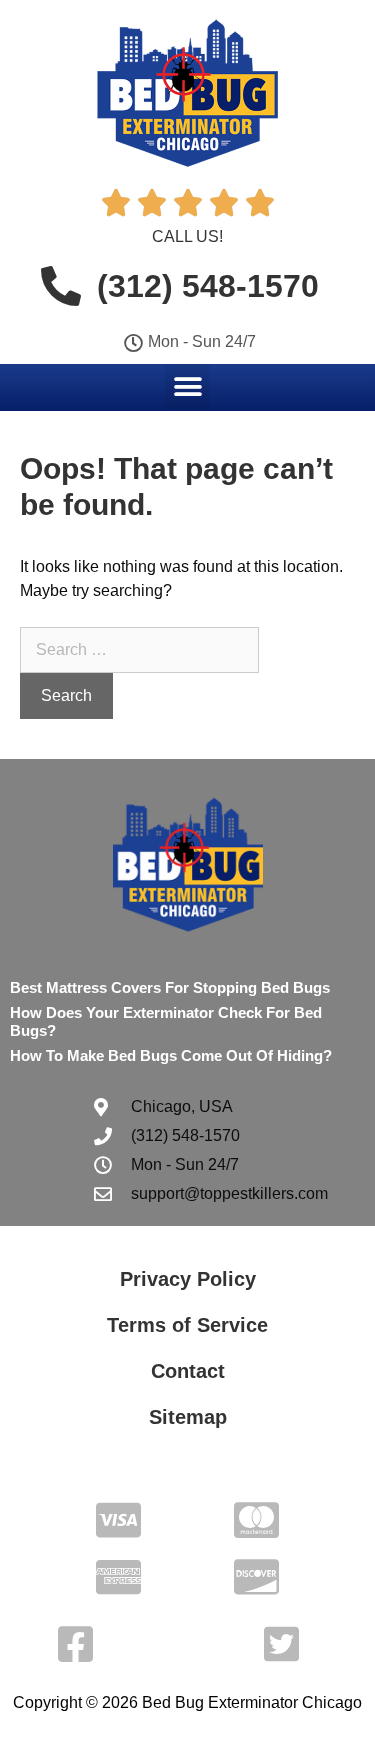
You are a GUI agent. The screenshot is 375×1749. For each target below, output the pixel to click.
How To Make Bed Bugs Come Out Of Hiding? (171, 1055)
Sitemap (188, 1417)
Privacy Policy (188, 1279)
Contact (188, 1371)
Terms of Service (187, 1325)
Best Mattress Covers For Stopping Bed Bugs (170, 987)
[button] (187, 386)
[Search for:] (139, 649)
